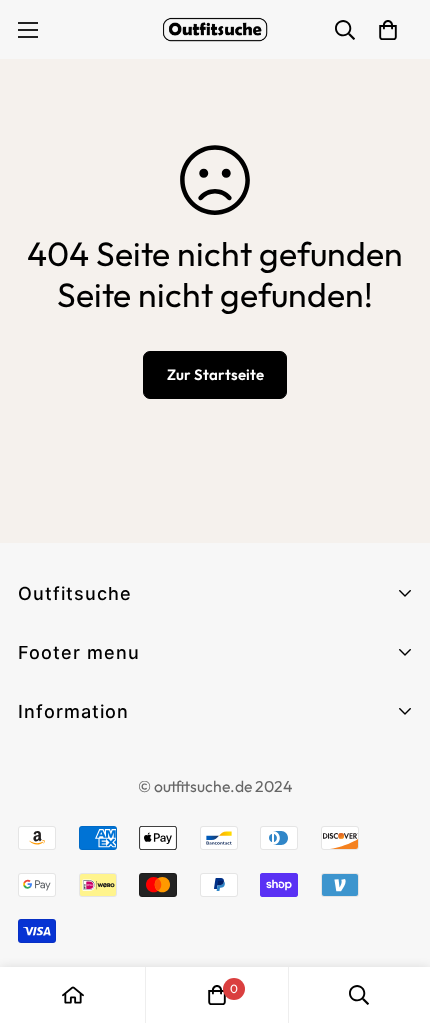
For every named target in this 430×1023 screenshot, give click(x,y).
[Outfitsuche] (215, 29)
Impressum (61, 803)
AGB (36, 767)
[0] (217, 995)
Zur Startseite (215, 374)
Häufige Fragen (79, 744)
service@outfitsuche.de (110, 960)
